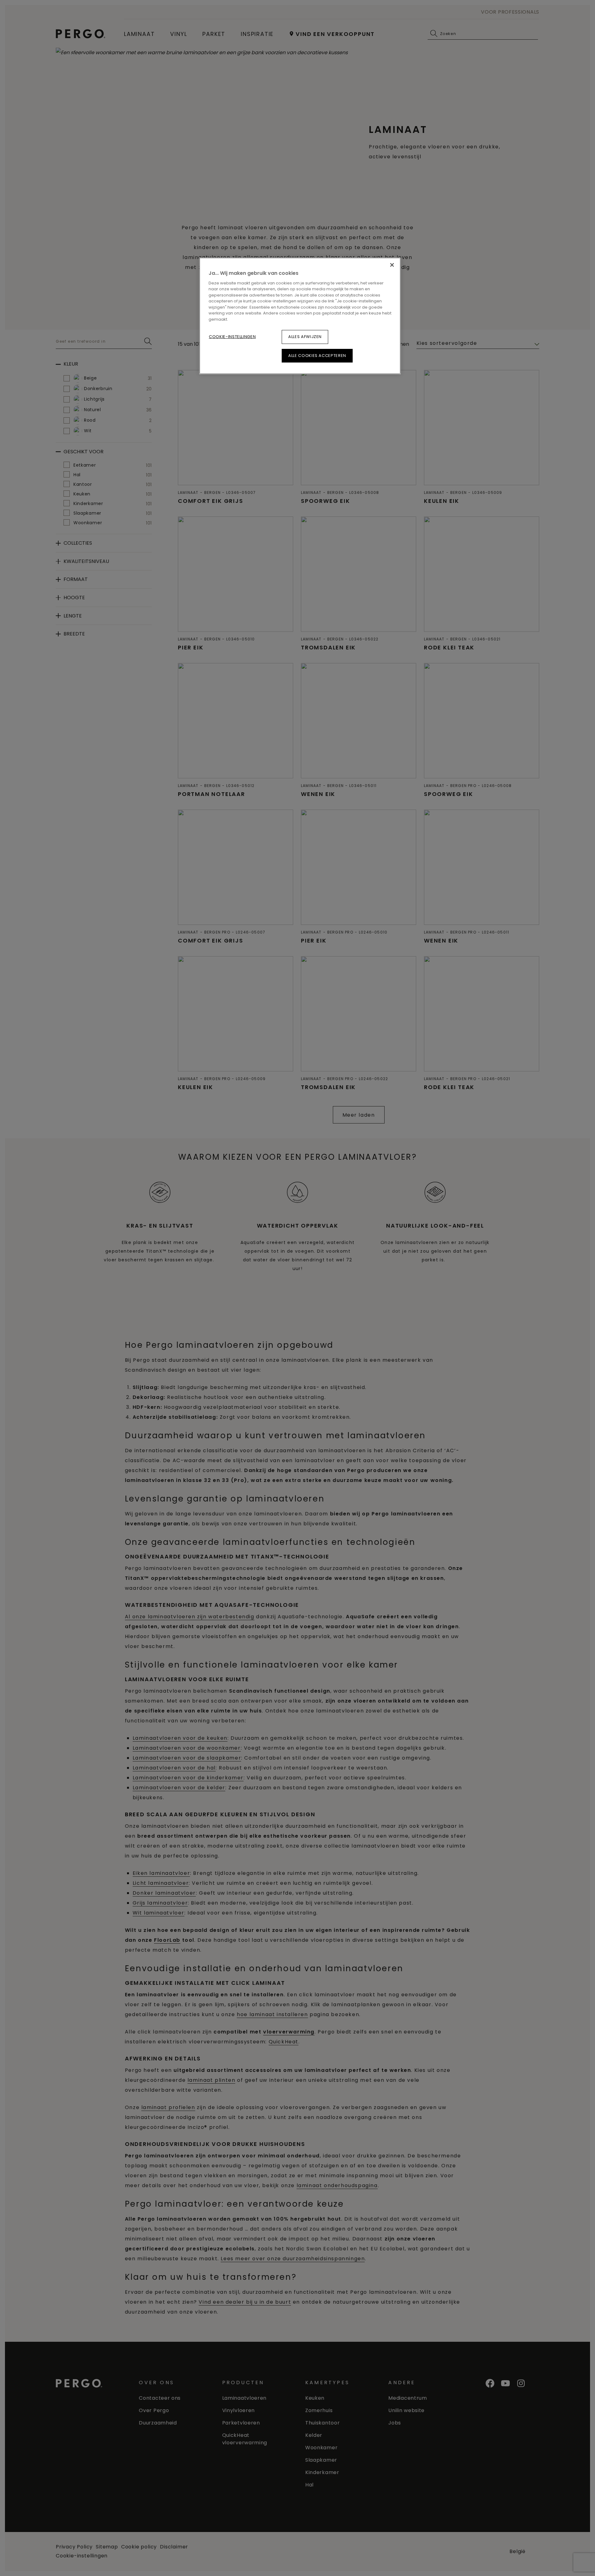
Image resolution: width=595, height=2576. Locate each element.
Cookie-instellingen (232, 337)
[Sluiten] (392, 265)
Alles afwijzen (305, 337)
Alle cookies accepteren (317, 356)
